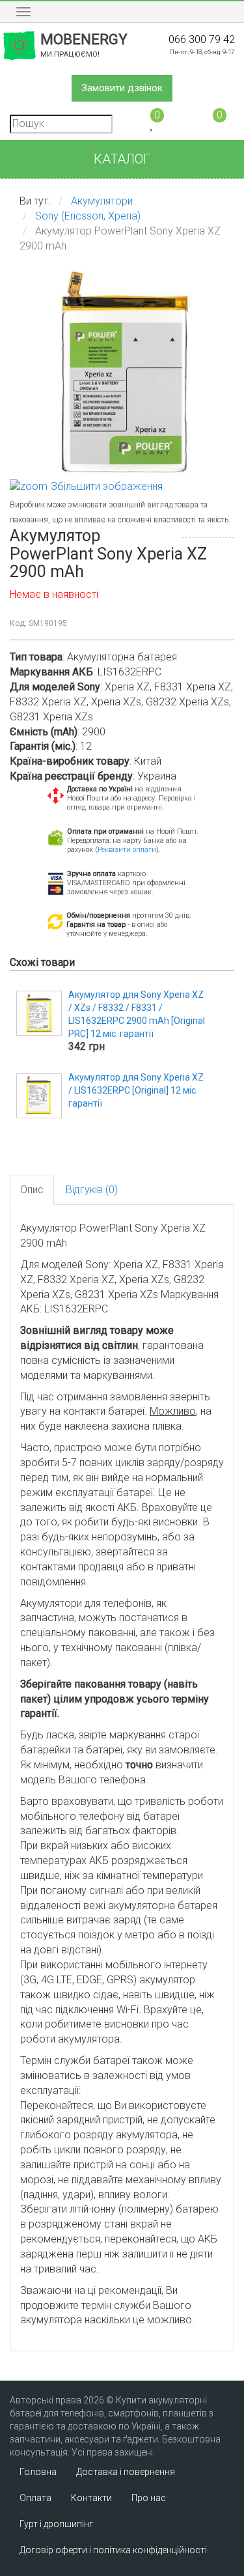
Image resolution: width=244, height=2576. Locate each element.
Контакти (91, 2498)
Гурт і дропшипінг (56, 2524)
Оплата (35, 2498)
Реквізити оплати (127, 850)
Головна (38, 2472)
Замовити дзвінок (122, 88)
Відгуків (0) (92, 1190)
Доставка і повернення (126, 2472)
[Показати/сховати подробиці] (214, 123)
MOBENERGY (84, 45)
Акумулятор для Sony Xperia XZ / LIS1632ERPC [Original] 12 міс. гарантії (136, 1090)
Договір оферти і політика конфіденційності (113, 2550)
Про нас (149, 2498)
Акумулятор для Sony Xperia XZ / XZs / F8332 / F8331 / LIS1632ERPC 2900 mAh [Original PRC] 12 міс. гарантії (137, 1014)
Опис (32, 1190)
